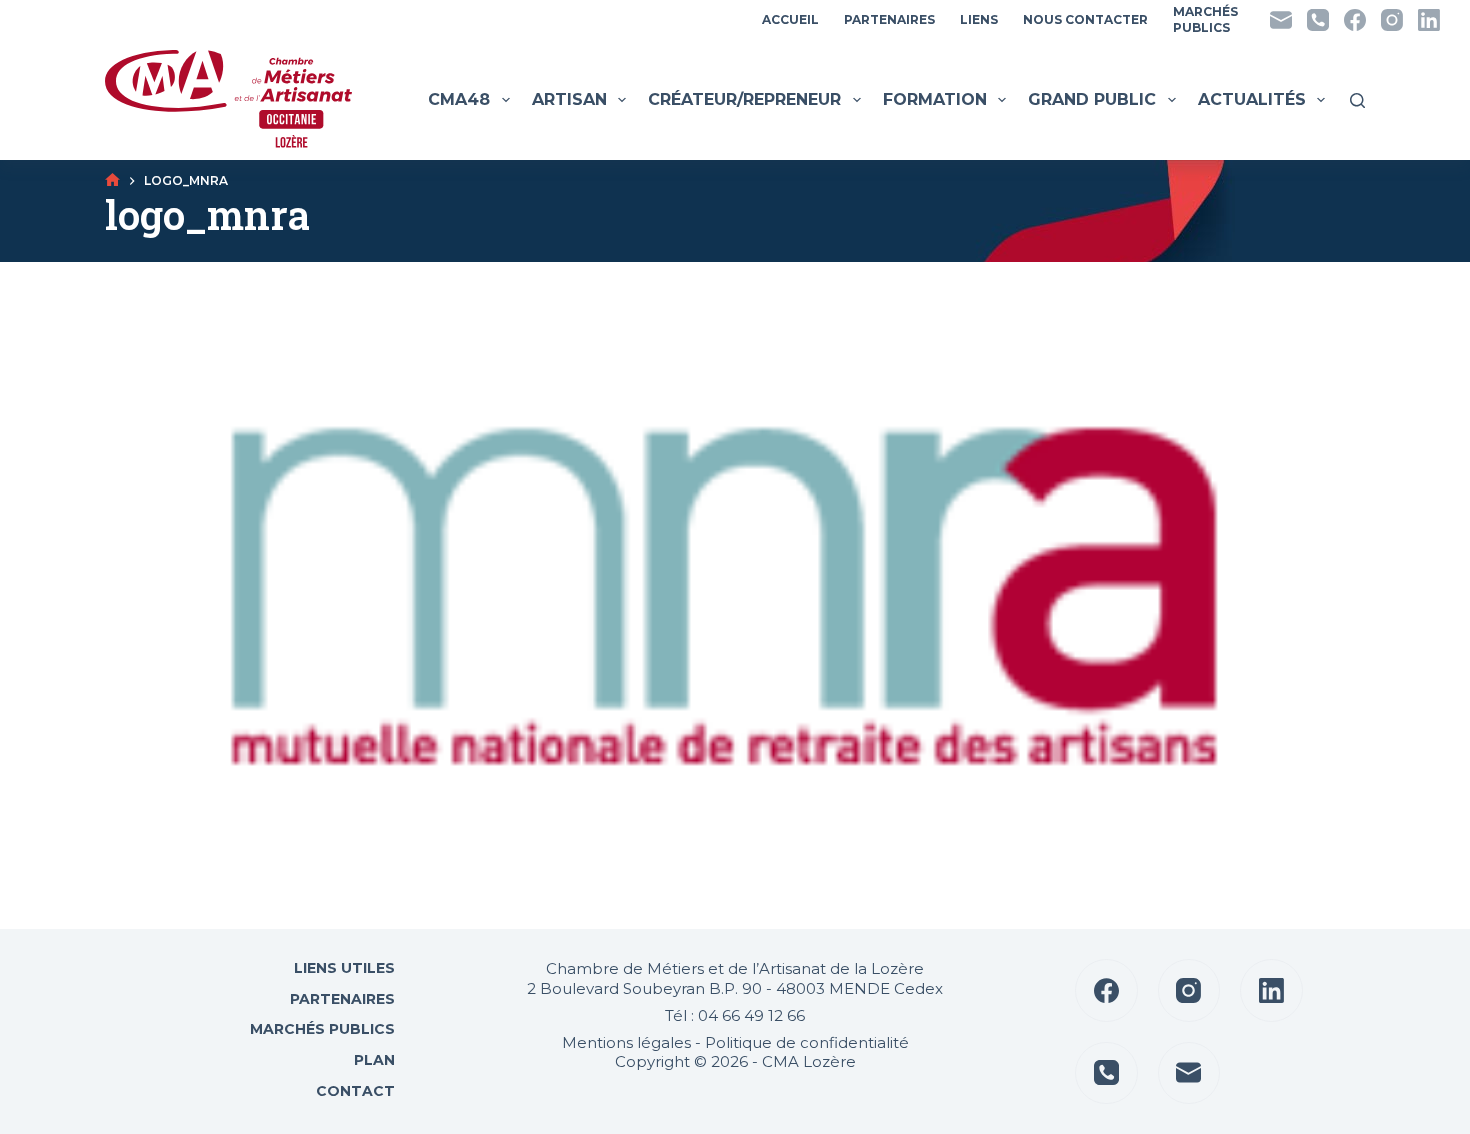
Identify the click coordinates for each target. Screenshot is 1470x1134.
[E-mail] (1281, 20)
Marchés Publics (322, 1029)
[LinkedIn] (1429, 20)
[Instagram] (1392, 20)
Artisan (569, 99)
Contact (353, 1091)
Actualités (1252, 99)
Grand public (1092, 99)
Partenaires (889, 19)
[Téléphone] (1318, 20)
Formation (935, 99)
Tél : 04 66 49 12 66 (735, 1015)
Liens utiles (342, 968)
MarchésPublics (1205, 19)
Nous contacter (1085, 19)
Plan (372, 1060)
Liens (979, 19)
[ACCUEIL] (112, 180)
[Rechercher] (1357, 100)
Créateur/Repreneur (744, 99)
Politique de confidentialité (807, 1042)
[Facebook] (1355, 20)
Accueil (790, 19)
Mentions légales (626, 1042)
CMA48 (459, 99)
